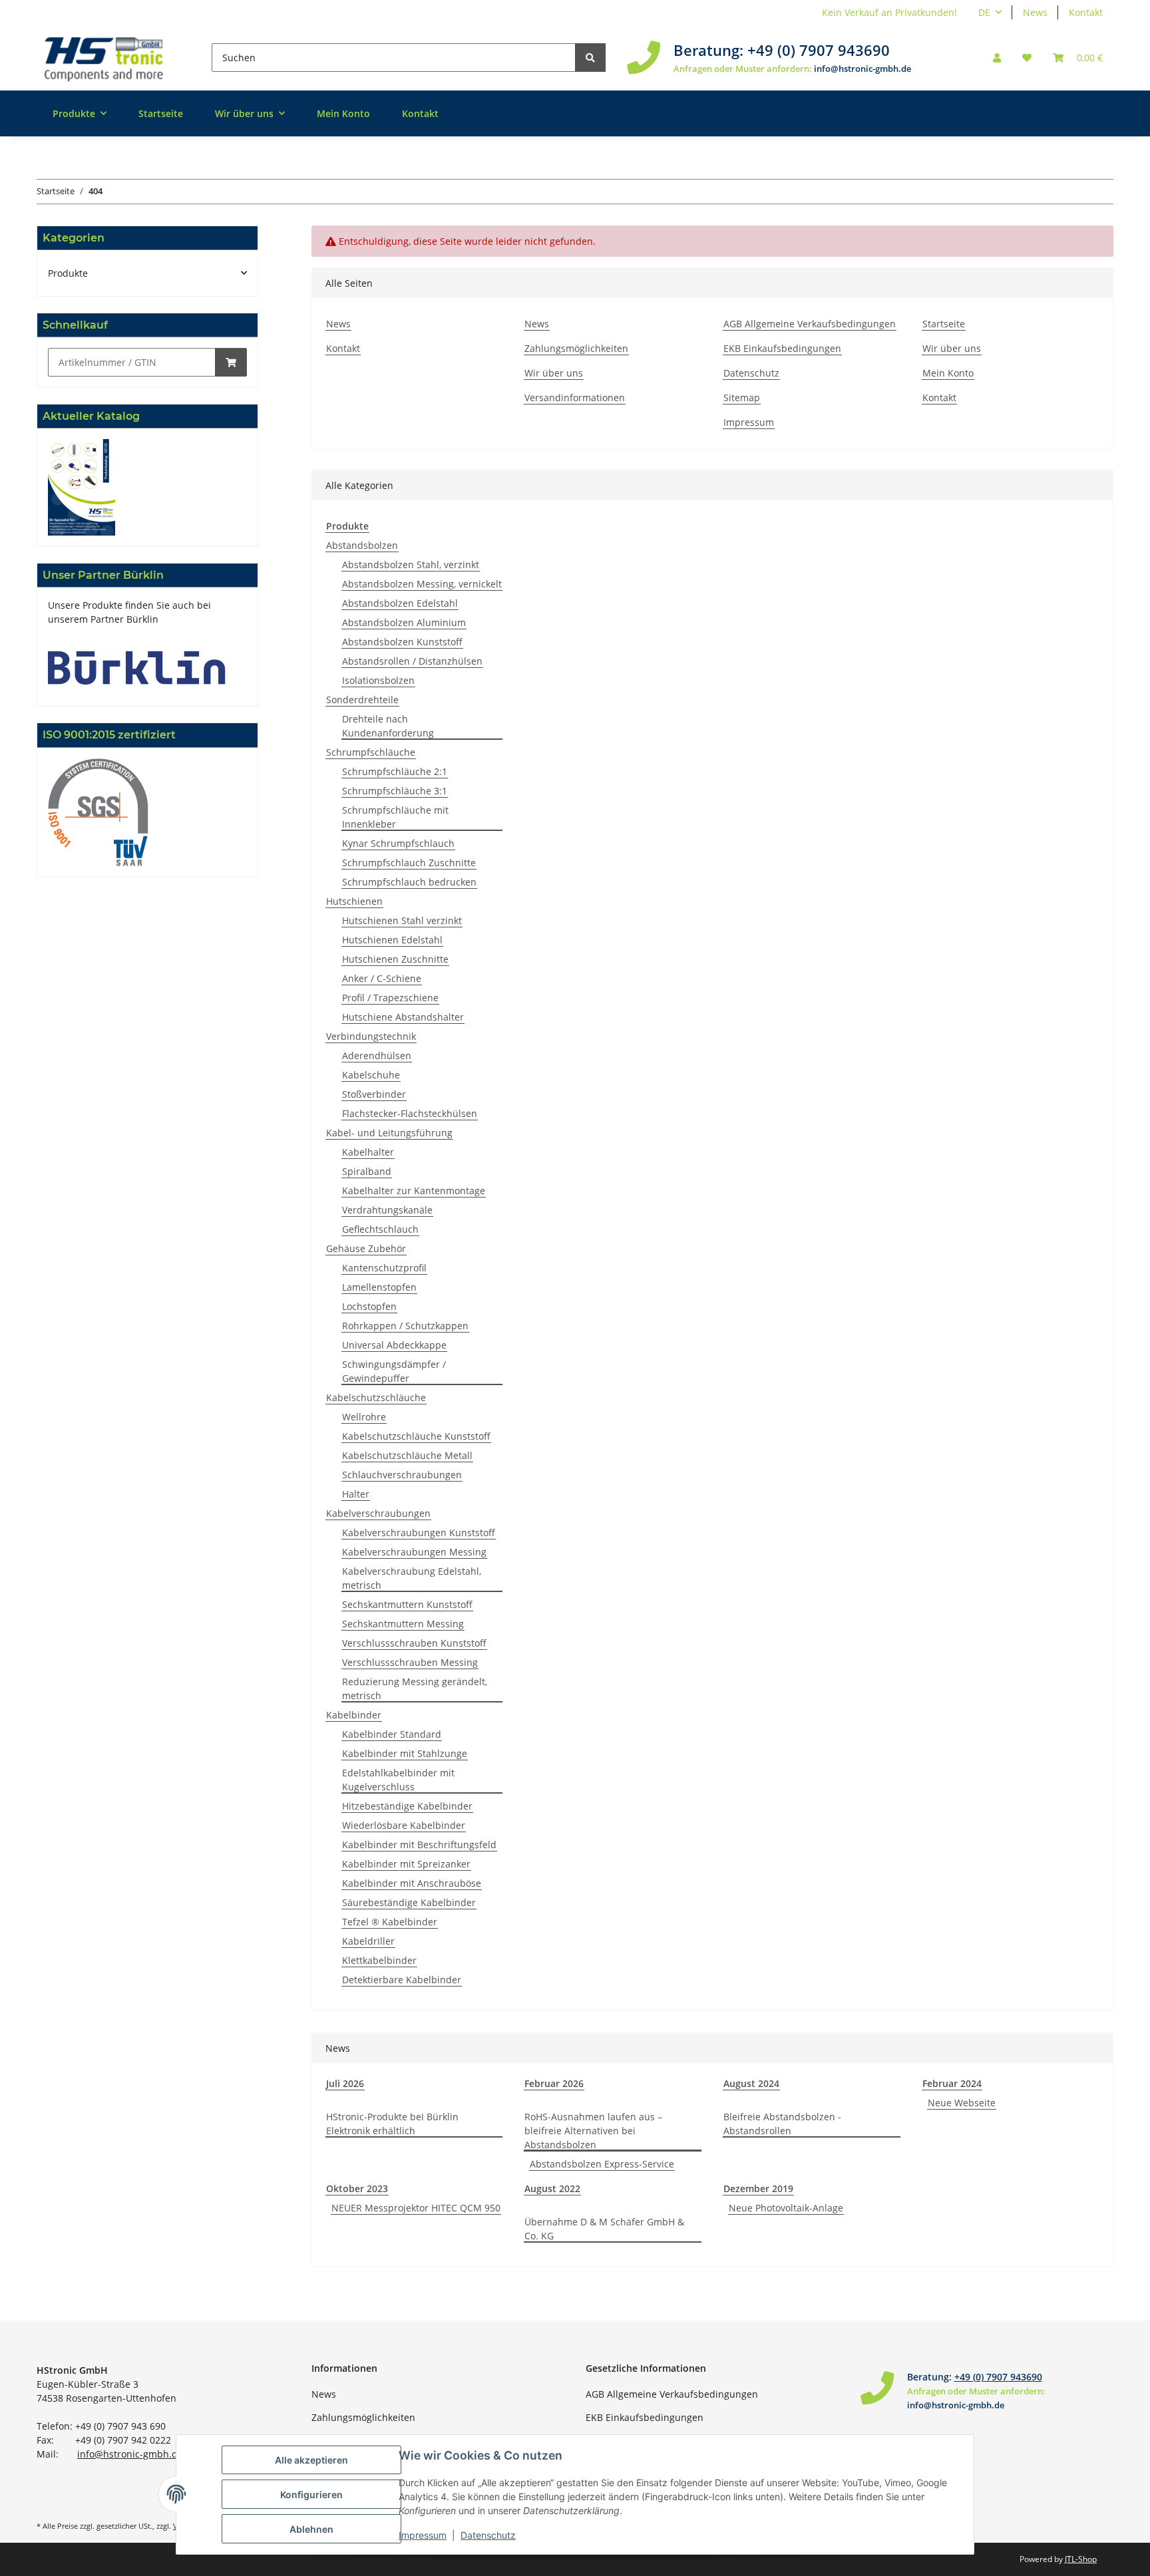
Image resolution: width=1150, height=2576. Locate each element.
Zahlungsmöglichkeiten (576, 348)
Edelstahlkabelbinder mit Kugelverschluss (398, 1780)
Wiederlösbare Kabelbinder (404, 1825)
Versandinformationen (575, 398)
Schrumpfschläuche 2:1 (395, 771)
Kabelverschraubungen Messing (414, 1552)
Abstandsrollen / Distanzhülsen (412, 661)
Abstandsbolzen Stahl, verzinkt (411, 564)
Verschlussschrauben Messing (410, 1662)
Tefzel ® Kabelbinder (390, 1922)
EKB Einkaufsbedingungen (782, 348)
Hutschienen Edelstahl (392, 940)
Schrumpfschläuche (371, 752)
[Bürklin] (137, 667)
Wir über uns (554, 373)
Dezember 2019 (758, 2188)
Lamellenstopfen (379, 1287)
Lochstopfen (369, 1306)
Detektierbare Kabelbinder (402, 1980)
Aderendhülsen (377, 1055)
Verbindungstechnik (371, 1036)
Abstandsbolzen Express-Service (602, 2164)
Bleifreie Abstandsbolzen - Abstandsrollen (782, 2124)
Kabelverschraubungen (378, 1513)
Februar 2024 (952, 2083)
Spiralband (367, 1171)
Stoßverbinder (374, 1094)
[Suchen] (590, 58)
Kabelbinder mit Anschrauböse (412, 1883)
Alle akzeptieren (311, 2460)
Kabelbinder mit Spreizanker (406, 1864)
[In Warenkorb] (231, 362)
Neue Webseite (962, 2103)
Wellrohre (364, 1417)
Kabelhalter (368, 1152)
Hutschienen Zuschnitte (395, 959)
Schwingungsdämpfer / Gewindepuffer (394, 1371)
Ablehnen (311, 2529)
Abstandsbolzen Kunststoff (402, 642)
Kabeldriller (368, 1941)
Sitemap (742, 398)
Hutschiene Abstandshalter (403, 1017)
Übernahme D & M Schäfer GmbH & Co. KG (604, 2229)
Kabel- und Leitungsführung (389, 1133)
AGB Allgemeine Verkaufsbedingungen (810, 324)
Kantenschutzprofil (384, 1268)
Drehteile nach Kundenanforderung (388, 726)
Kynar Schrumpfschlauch (398, 843)
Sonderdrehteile (362, 700)
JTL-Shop (1081, 2559)
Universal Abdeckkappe (394, 1345)
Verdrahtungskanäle (387, 1210)
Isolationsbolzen (378, 680)
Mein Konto (343, 113)
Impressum (749, 422)
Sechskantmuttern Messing (403, 1624)
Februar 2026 (554, 2083)
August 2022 (552, 2188)
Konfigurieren (311, 2495)
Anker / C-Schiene (382, 978)
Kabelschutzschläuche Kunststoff (416, 1436)
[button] (997, 58)
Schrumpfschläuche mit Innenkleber (395, 817)
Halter (356, 1494)
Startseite (161, 113)
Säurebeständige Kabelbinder (409, 1902)
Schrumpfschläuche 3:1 (395, 791)
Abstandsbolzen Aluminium (404, 622)
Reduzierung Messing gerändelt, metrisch (415, 1689)
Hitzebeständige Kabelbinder (407, 1806)
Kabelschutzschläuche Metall (407, 1455)
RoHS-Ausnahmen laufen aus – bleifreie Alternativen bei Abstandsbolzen (593, 2131)
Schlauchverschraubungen (402, 1475)
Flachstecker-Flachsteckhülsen (410, 1113)
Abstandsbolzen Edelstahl (400, 603)
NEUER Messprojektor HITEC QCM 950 (416, 2208)
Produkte (68, 273)
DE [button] (984, 12)
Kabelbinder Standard (392, 1734)
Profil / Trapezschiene (390, 998)
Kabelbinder (354, 1715)
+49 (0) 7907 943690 (819, 50)
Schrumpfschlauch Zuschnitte (409, 863)
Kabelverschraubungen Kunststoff (419, 1532)
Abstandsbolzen (362, 545)
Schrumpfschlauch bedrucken (409, 882)
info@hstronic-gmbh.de (862, 69)
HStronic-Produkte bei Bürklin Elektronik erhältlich (392, 2124)
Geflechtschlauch (380, 1229)
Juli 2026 (345, 2083)
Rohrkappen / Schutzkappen (405, 1326)
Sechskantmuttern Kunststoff (407, 1604)
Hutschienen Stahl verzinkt (402, 920)
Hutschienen (354, 901)
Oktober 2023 (357, 2188)
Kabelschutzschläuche (376, 1397)
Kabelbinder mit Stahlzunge (405, 1753)
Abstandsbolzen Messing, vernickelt (422, 584)
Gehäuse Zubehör (366, 1248)
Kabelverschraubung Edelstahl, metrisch (412, 1578)
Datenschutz (751, 373)
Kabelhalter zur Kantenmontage (414, 1191)
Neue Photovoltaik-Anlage (786, 2208)
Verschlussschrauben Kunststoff (414, 1643)
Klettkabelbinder (379, 1960)
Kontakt (1086, 12)
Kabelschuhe (371, 1075)
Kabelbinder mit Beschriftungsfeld (419, 1845)
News (1035, 12)
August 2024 (751, 2083)
